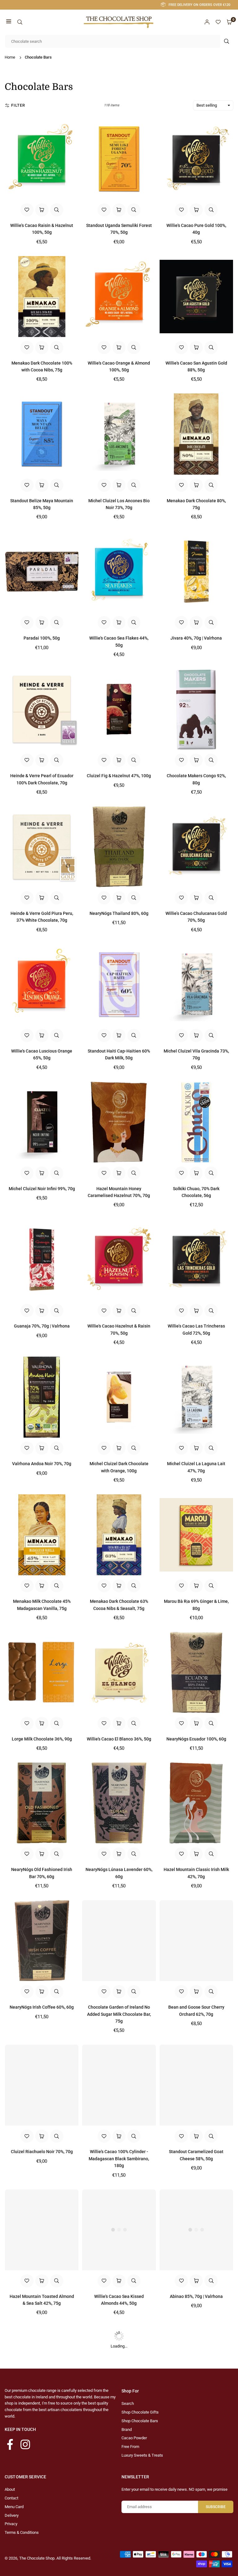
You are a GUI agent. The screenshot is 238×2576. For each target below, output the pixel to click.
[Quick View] (57, 210)
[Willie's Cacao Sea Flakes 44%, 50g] (119, 572)
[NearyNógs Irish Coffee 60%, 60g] (42, 1941)
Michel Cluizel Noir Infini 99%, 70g (42, 1189)
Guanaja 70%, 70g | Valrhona (42, 1326)
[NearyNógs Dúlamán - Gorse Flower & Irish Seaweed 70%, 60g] (196, 2367)
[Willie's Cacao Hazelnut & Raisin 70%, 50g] (119, 1259)
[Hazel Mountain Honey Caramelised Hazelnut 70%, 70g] (119, 1122)
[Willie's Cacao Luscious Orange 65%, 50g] (42, 984)
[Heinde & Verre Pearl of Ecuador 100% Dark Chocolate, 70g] (42, 709)
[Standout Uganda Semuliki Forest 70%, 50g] (119, 159)
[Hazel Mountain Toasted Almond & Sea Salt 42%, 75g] (42, 2230)
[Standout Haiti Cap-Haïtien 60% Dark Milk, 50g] (119, 984)
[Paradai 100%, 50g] (42, 572)
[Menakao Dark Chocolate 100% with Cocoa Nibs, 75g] (42, 297)
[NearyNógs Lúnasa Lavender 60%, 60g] (119, 1803)
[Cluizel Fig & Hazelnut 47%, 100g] (119, 709)
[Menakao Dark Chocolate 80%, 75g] (196, 434)
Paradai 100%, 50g (42, 638)
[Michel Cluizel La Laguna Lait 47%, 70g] (196, 1397)
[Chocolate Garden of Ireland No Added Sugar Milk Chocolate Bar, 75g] (119, 1941)
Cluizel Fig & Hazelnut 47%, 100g (119, 776)
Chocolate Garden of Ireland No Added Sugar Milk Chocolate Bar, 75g (119, 2014)
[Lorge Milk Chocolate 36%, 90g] (42, 1672)
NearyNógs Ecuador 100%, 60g (196, 1739)
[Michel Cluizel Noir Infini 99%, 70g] (42, 1122)
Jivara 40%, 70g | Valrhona (196, 638)
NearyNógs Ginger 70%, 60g (42, 2571)
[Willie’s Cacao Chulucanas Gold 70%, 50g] (196, 847)
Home (10, 57)
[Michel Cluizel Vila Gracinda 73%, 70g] (196, 984)
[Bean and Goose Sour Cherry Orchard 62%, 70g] (196, 1941)
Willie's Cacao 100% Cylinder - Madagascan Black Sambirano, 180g (119, 2159)
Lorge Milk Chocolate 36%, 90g (42, 1739)
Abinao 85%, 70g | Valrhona (196, 2296)
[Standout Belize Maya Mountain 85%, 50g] (42, 434)
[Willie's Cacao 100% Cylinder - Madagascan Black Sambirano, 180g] (119, 2085)
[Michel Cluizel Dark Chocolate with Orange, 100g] (119, 1397)
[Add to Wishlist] (27, 210)
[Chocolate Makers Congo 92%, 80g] (196, 709)
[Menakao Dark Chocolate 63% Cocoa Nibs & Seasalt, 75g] (119, 1535)
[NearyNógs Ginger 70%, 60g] (42, 2505)
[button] (9, 22)
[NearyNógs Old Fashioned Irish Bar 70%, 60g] (42, 1803)
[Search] (20, 22)
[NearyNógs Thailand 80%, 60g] (119, 847)
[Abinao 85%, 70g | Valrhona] (196, 2230)
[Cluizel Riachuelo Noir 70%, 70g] (42, 2085)
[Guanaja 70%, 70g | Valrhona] (42, 1259)
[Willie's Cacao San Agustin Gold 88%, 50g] (196, 297)
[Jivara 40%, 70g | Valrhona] (196, 572)
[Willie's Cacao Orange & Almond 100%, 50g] (119, 297)
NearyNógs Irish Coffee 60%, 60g (42, 2007)
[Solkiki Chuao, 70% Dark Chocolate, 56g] (196, 1122)
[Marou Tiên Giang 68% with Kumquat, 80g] (196, 2505)
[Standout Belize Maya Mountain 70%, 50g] (42, 2367)
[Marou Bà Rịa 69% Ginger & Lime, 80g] (196, 1535)
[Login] (207, 22)
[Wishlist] (218, 22)
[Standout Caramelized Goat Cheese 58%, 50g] (196, 2085)
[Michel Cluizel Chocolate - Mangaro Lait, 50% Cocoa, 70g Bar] (119, 2505)
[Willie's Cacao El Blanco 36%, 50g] (119, 1672)
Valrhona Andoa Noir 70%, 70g (42, 1464)
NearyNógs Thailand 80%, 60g (119, 913)
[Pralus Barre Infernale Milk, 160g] (119, 2367)
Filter (18, 105)
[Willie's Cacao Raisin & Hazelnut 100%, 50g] (42, 159)
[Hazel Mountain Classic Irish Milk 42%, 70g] (196, 1803)
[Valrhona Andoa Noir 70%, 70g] (42, 1397)
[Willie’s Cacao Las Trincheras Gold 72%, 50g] (196, 1259)
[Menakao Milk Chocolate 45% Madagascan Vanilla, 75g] (42, 1535)
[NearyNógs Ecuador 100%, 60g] (196, 1672)
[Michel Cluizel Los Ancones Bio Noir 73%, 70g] (119, 434)
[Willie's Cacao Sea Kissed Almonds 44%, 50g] (119, 2230)
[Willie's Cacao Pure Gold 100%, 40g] (196, 159)
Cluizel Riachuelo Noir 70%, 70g (42, 2152)
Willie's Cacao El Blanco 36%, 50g (119, 1739)
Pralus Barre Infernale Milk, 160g (119, 2434)
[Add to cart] (42, 210)
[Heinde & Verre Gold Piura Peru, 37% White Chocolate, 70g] (42, 847)
